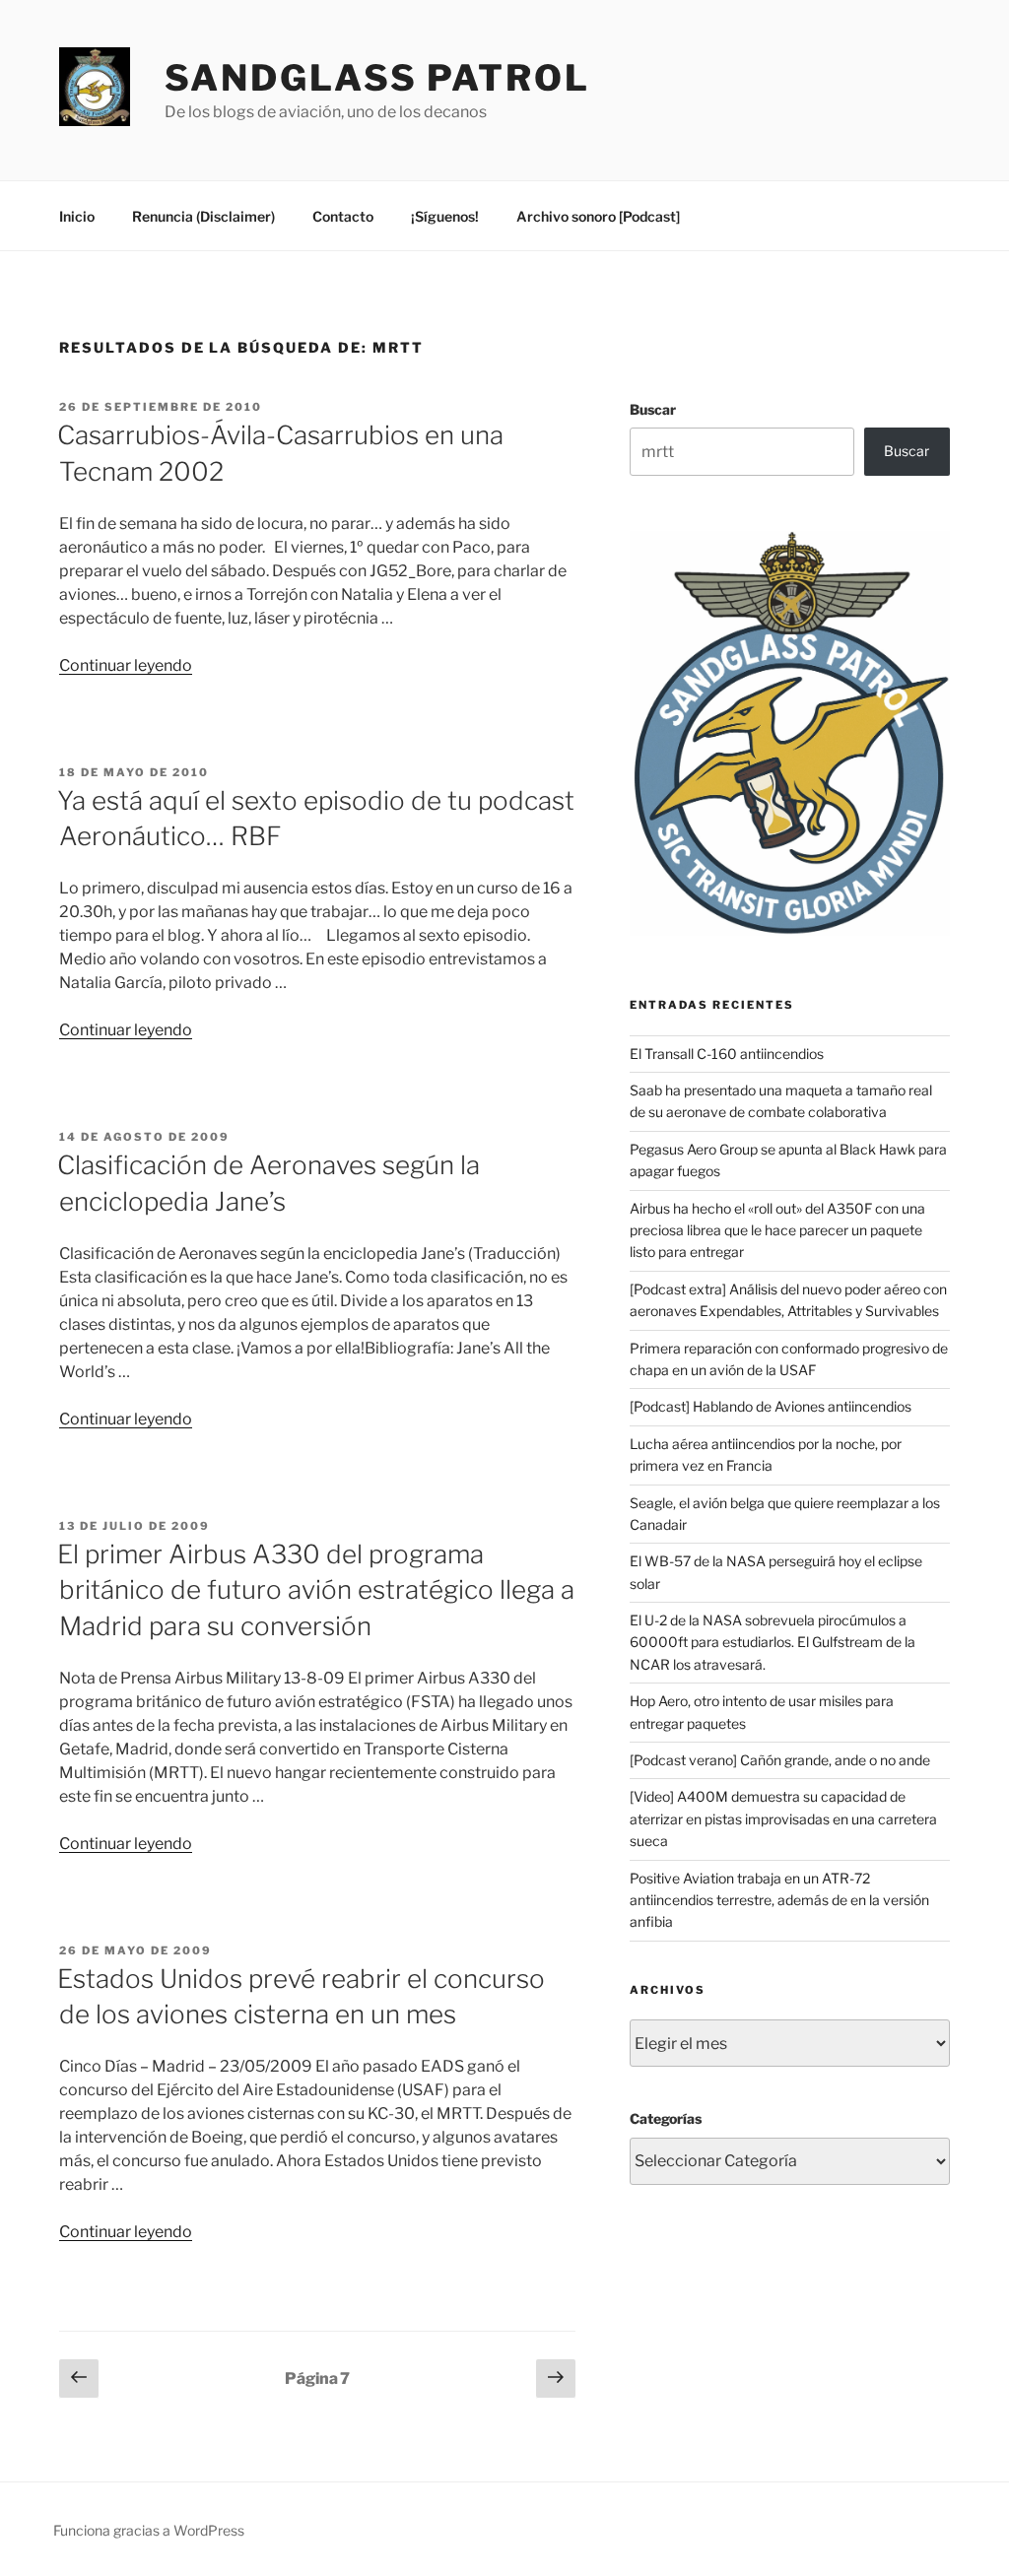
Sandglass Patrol (377, 78)
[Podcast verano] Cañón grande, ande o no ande (780, 1760)
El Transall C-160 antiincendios (727, 1054)
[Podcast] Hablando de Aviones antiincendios (771, 1406)
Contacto (343, 216)
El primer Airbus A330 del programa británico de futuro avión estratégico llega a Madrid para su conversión (316, 1590)
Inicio (77, 216)
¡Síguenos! (445, 216)
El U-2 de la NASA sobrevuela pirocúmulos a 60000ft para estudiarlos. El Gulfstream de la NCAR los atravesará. (773, 1642)
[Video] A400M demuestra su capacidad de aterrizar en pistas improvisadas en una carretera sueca (783, 1818)
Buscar (653, 409)
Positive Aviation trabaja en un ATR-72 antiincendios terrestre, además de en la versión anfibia (779, 1900)
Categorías (666, 2118)
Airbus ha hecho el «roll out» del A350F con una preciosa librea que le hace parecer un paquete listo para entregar (777, 1230)
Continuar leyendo (126, 665)
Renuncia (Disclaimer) (203, 216)
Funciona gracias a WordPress (149, 2530)
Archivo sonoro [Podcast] (598, 216)
